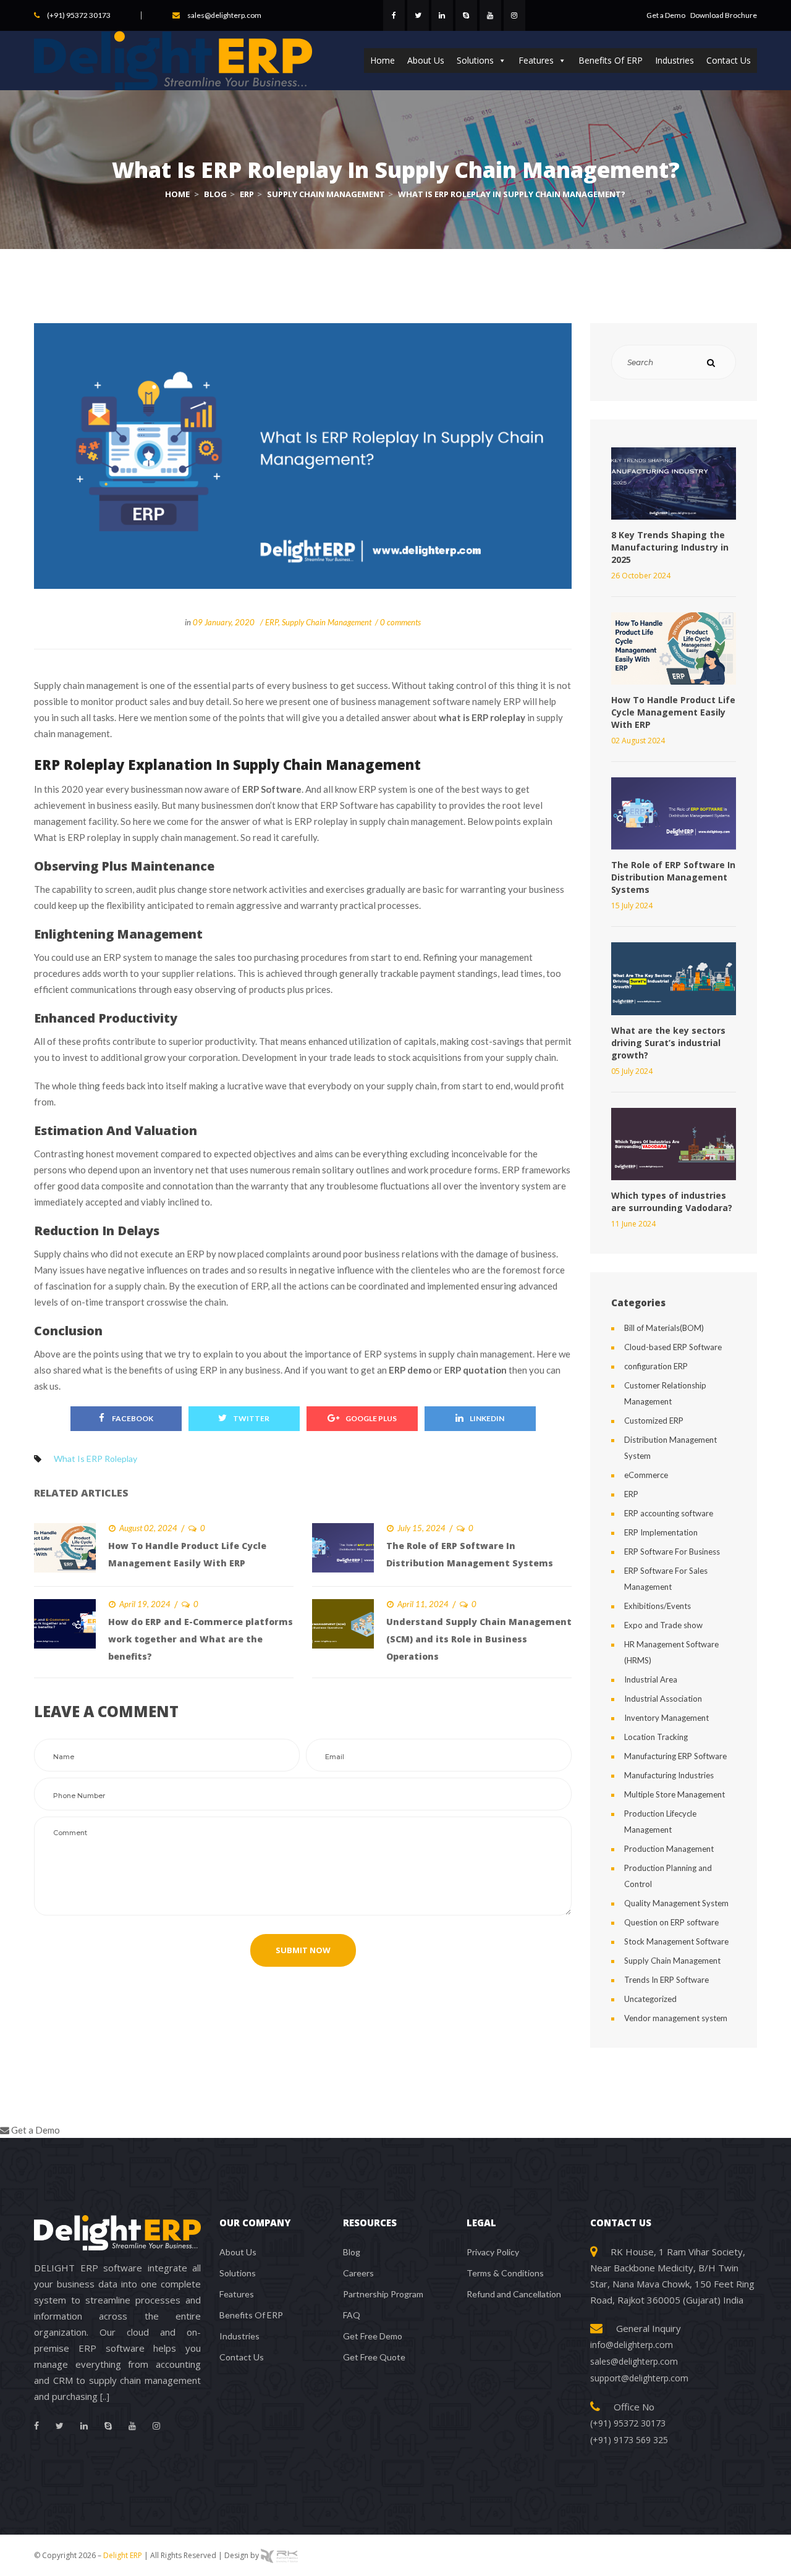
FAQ (352, 2315)
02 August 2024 (638, 741)
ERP (272, 622)
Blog (352, 2252)
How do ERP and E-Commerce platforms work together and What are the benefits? (201, 1639)
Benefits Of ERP (611, 60)
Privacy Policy (493, 2252)
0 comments (400, 622)
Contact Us (729, 60)
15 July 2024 (632, 906)
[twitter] (418, 15)
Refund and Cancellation (514, 2294)
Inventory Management (666, 1718)
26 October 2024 (641, 576)
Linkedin (487, 1418)
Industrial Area (651, 1679)
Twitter (251, 1418)
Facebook (132, 1418)
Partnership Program (383, 2294)
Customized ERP (654, 1421)
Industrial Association (663, 1699)
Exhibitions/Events (658, 1606)
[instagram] (514, 15)
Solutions (475, 60)
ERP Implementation (661, 1532)
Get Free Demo (373, 2336)
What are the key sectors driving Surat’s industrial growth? (668, 1043)
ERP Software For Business (672, 1552)
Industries (675, 60)
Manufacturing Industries (669, 1775)
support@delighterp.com (639, 2378)
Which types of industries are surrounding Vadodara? (672, 1201)
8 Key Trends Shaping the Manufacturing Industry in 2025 (670, 547)
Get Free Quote (374, 2357)
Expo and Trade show (663, 1625)
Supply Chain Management (327, 622)
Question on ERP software (671, 1922)
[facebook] (394, 15)
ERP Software (272, 789)
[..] (105, 2397)
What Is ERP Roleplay (95, 1459)
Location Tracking (656, 1737)
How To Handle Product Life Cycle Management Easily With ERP (673, 712)
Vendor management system (676, 2018)
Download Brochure (724, 15)
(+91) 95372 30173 (79, 15)
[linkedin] (442, 15)
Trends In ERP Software (666, 1980)
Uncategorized (650, 1999)
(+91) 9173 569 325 (629, 2440)
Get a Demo (666, 15)
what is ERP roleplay (482, 717)
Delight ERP (123, 2555)
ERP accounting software (669, 1513)
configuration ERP (656, 1366)
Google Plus (371, 1418)
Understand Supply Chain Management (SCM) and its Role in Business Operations (479, 1639)
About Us (426, 60)
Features (536, 60)
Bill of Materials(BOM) (664, 1328)
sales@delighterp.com (224, 15)
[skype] (466, 15)
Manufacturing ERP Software (675, 1756)
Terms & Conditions (505, 2273)
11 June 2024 (633, 1224)
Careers (358, 2273)
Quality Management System (676, 1903)
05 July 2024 (632, 1071)
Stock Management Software (676, 1941)
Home (383, 60)
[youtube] (490, 15)
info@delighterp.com (632, 2345)
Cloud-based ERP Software (673, 1347)
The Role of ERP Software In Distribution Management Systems (673, 877)
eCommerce (646, 1475)
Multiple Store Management (675, 1794)
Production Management (669, 1849)
